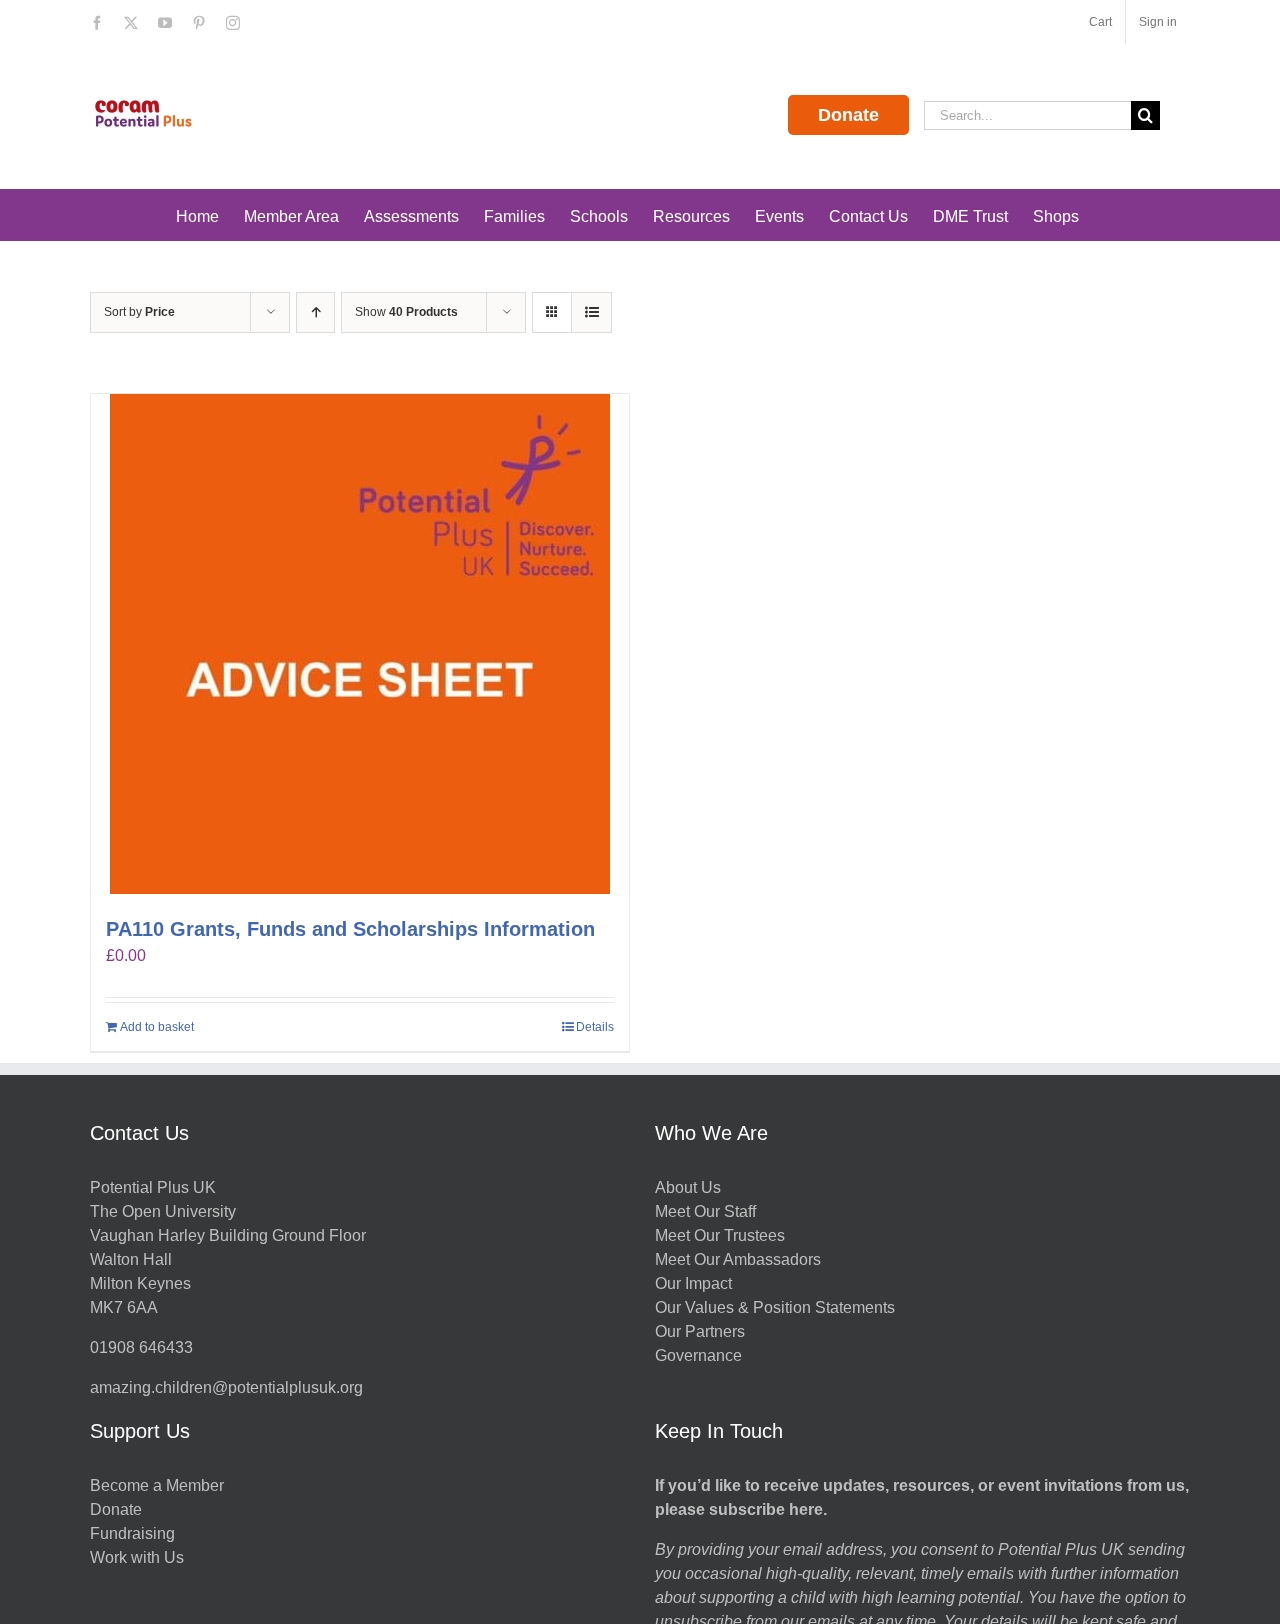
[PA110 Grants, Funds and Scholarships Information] (360, 644)
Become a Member (157, 1485)
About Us (688, 1187)
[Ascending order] (315, 312)
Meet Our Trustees (720, 1235)
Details (595, 1027)
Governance (698, 1355)
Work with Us (137, 1557)
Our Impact (695, 1283)
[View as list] (591, 312)
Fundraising (132, 1533)
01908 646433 (141, 1347)
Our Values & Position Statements (775, 1307)
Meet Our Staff (705, 1211)
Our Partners (700, 1331)
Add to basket (157, 1027)
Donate (848, 115)
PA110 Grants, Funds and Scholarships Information (350, 929)
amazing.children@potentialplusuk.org (226, 1387)
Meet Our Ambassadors (738, 1259)
